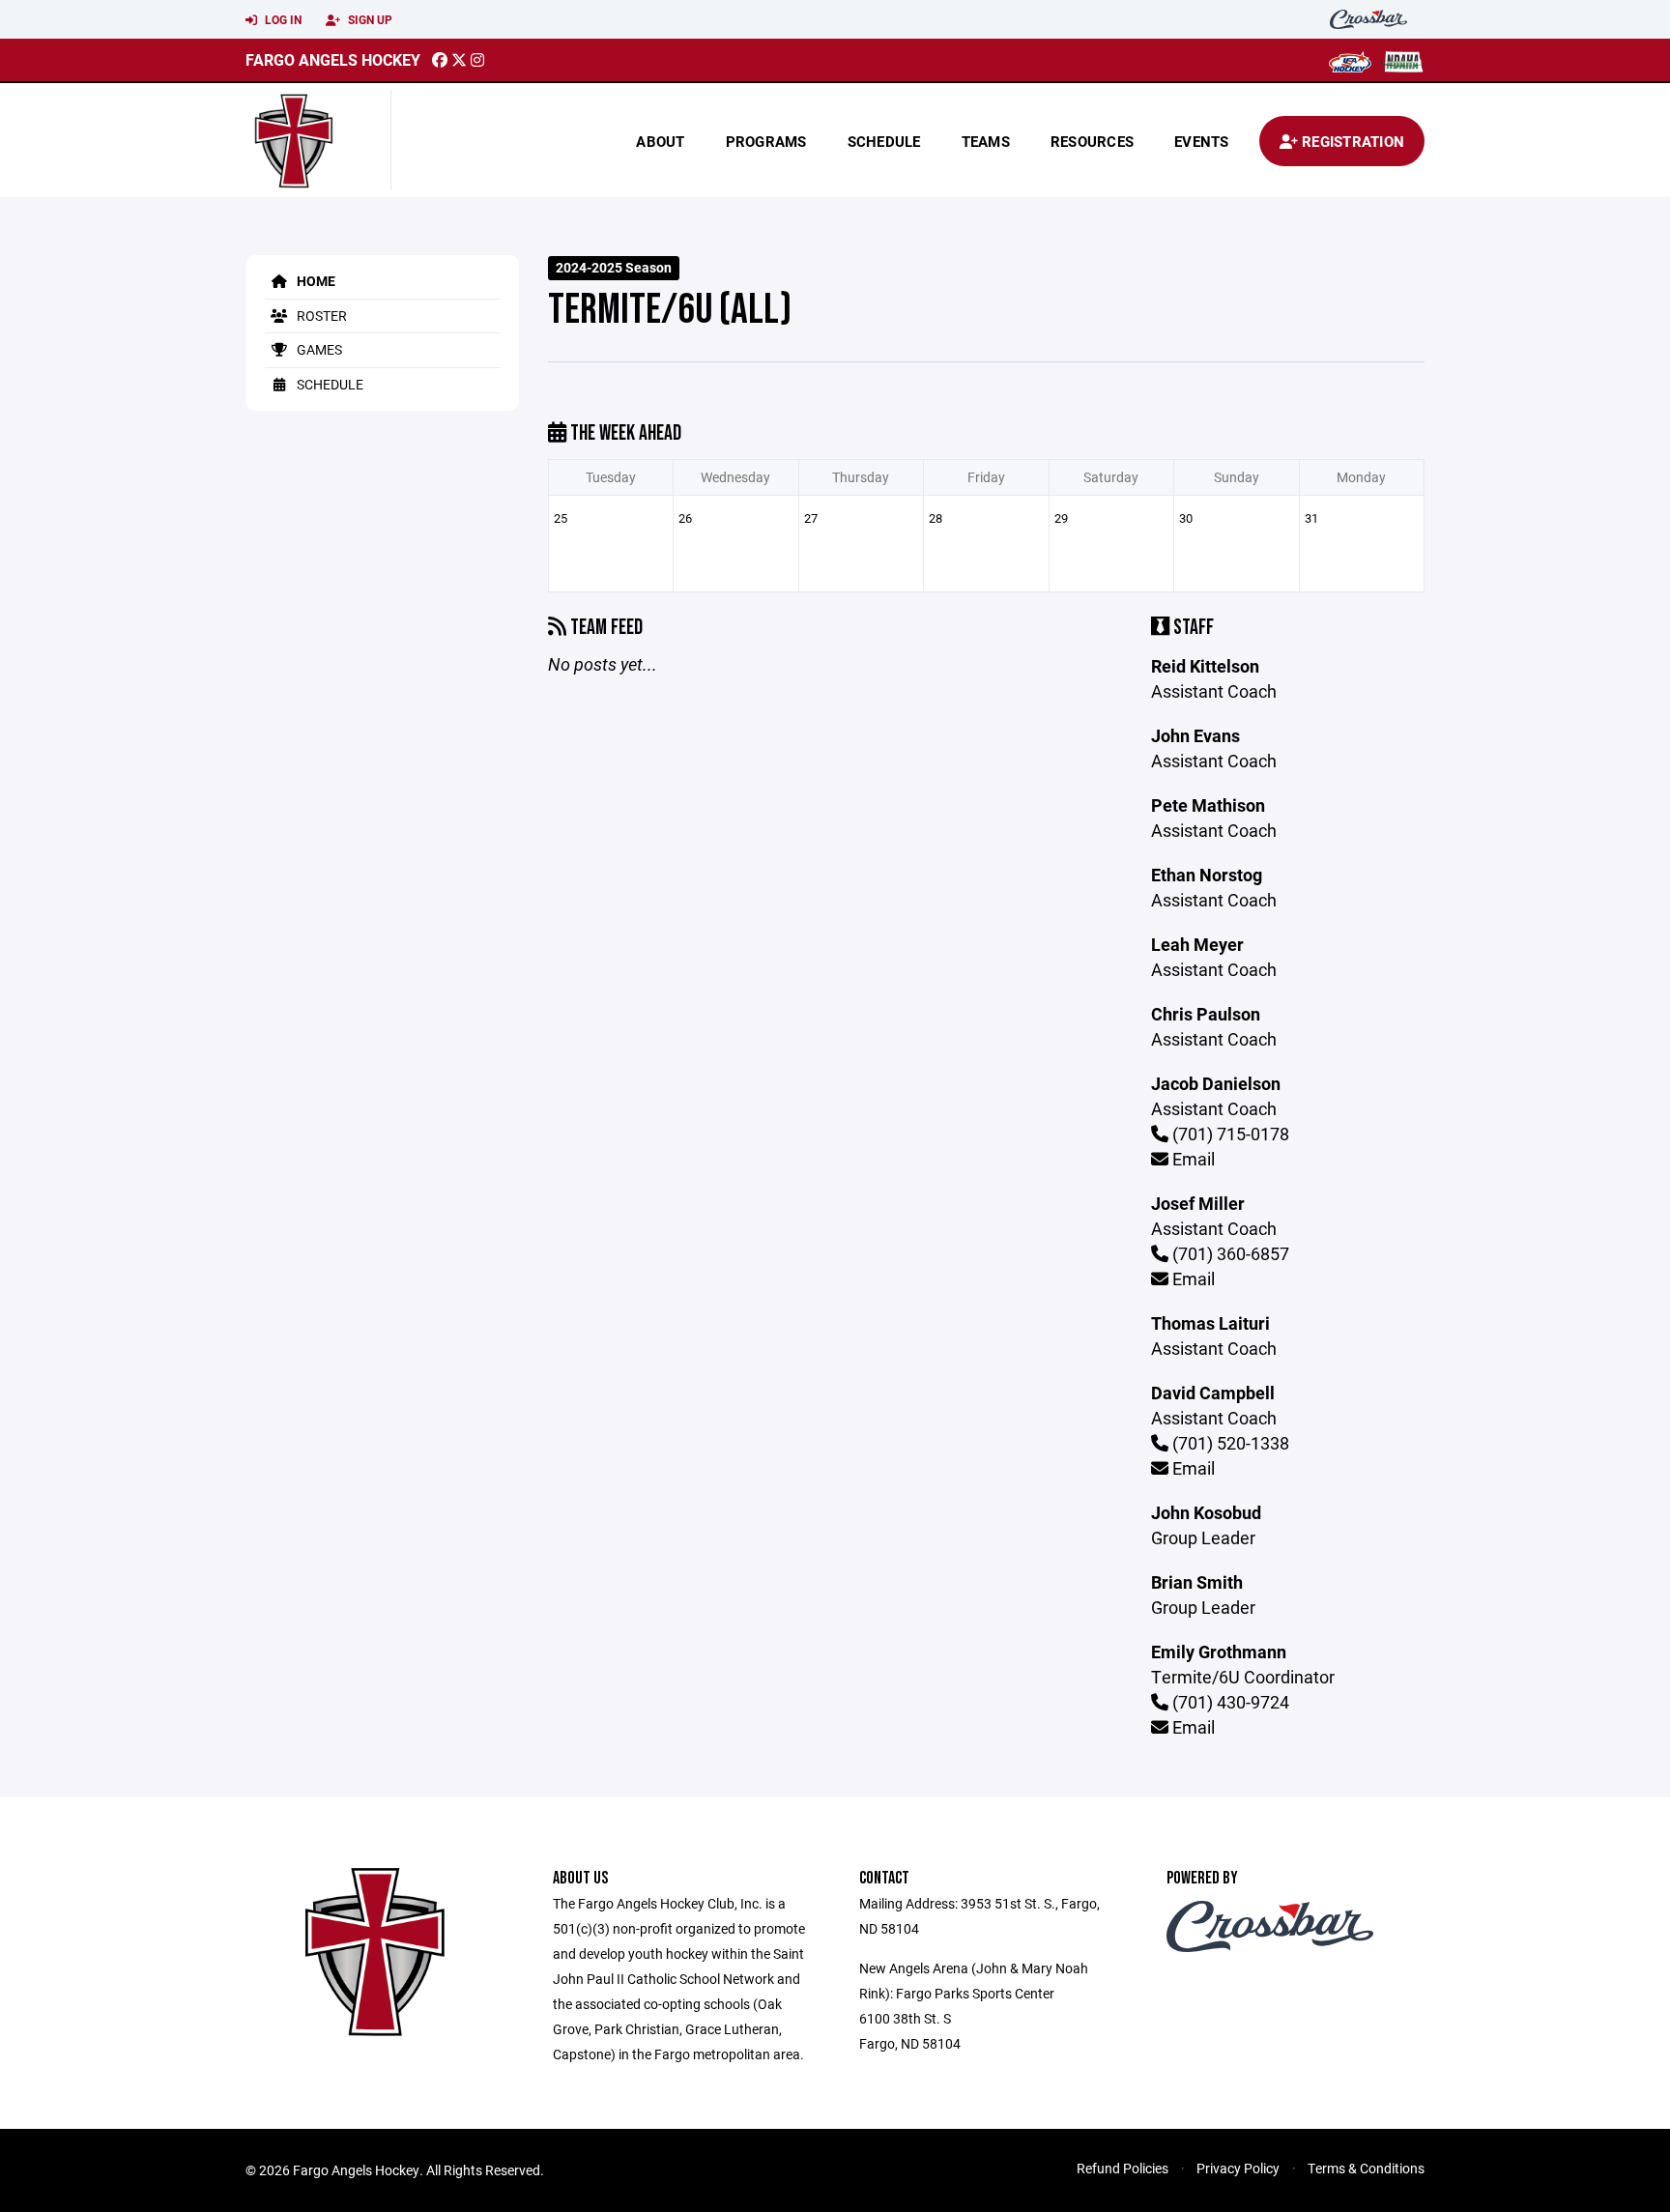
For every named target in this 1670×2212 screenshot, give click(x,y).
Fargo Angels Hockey (333, 59)
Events (1202, 141)
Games (318, 349)
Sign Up (369, 19)
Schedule (884, 141)
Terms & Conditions (1366, 2168)
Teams (986, 141)
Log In (282, 19)
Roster (320, 316)
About (660, 141)
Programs (766, 141)
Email (1192, 1159)
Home (315, 281)
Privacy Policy (1238, 2168)
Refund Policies (1123, 2168)
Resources (1092, 141)
